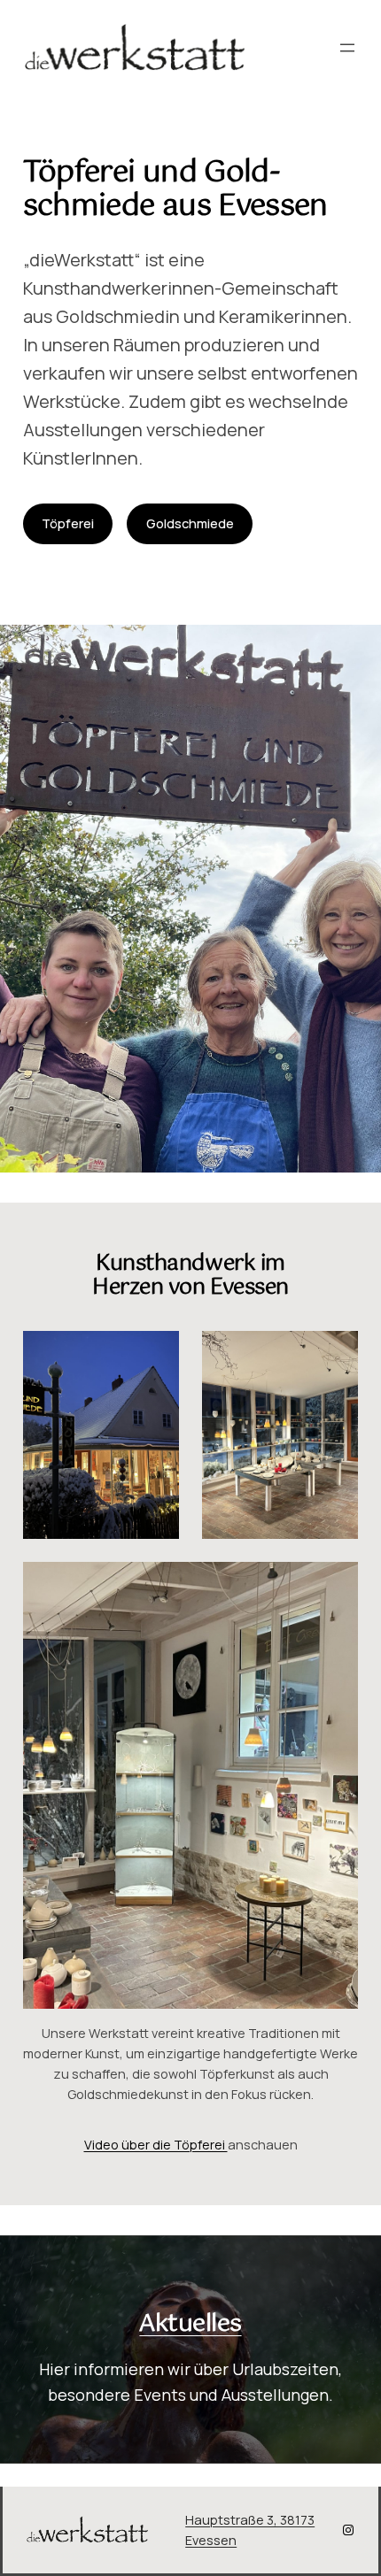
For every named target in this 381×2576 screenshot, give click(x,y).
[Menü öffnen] (347, 48)
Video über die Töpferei (156, 2145)
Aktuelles (190, 2324)
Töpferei (68, 523)
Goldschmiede (190, 523)
